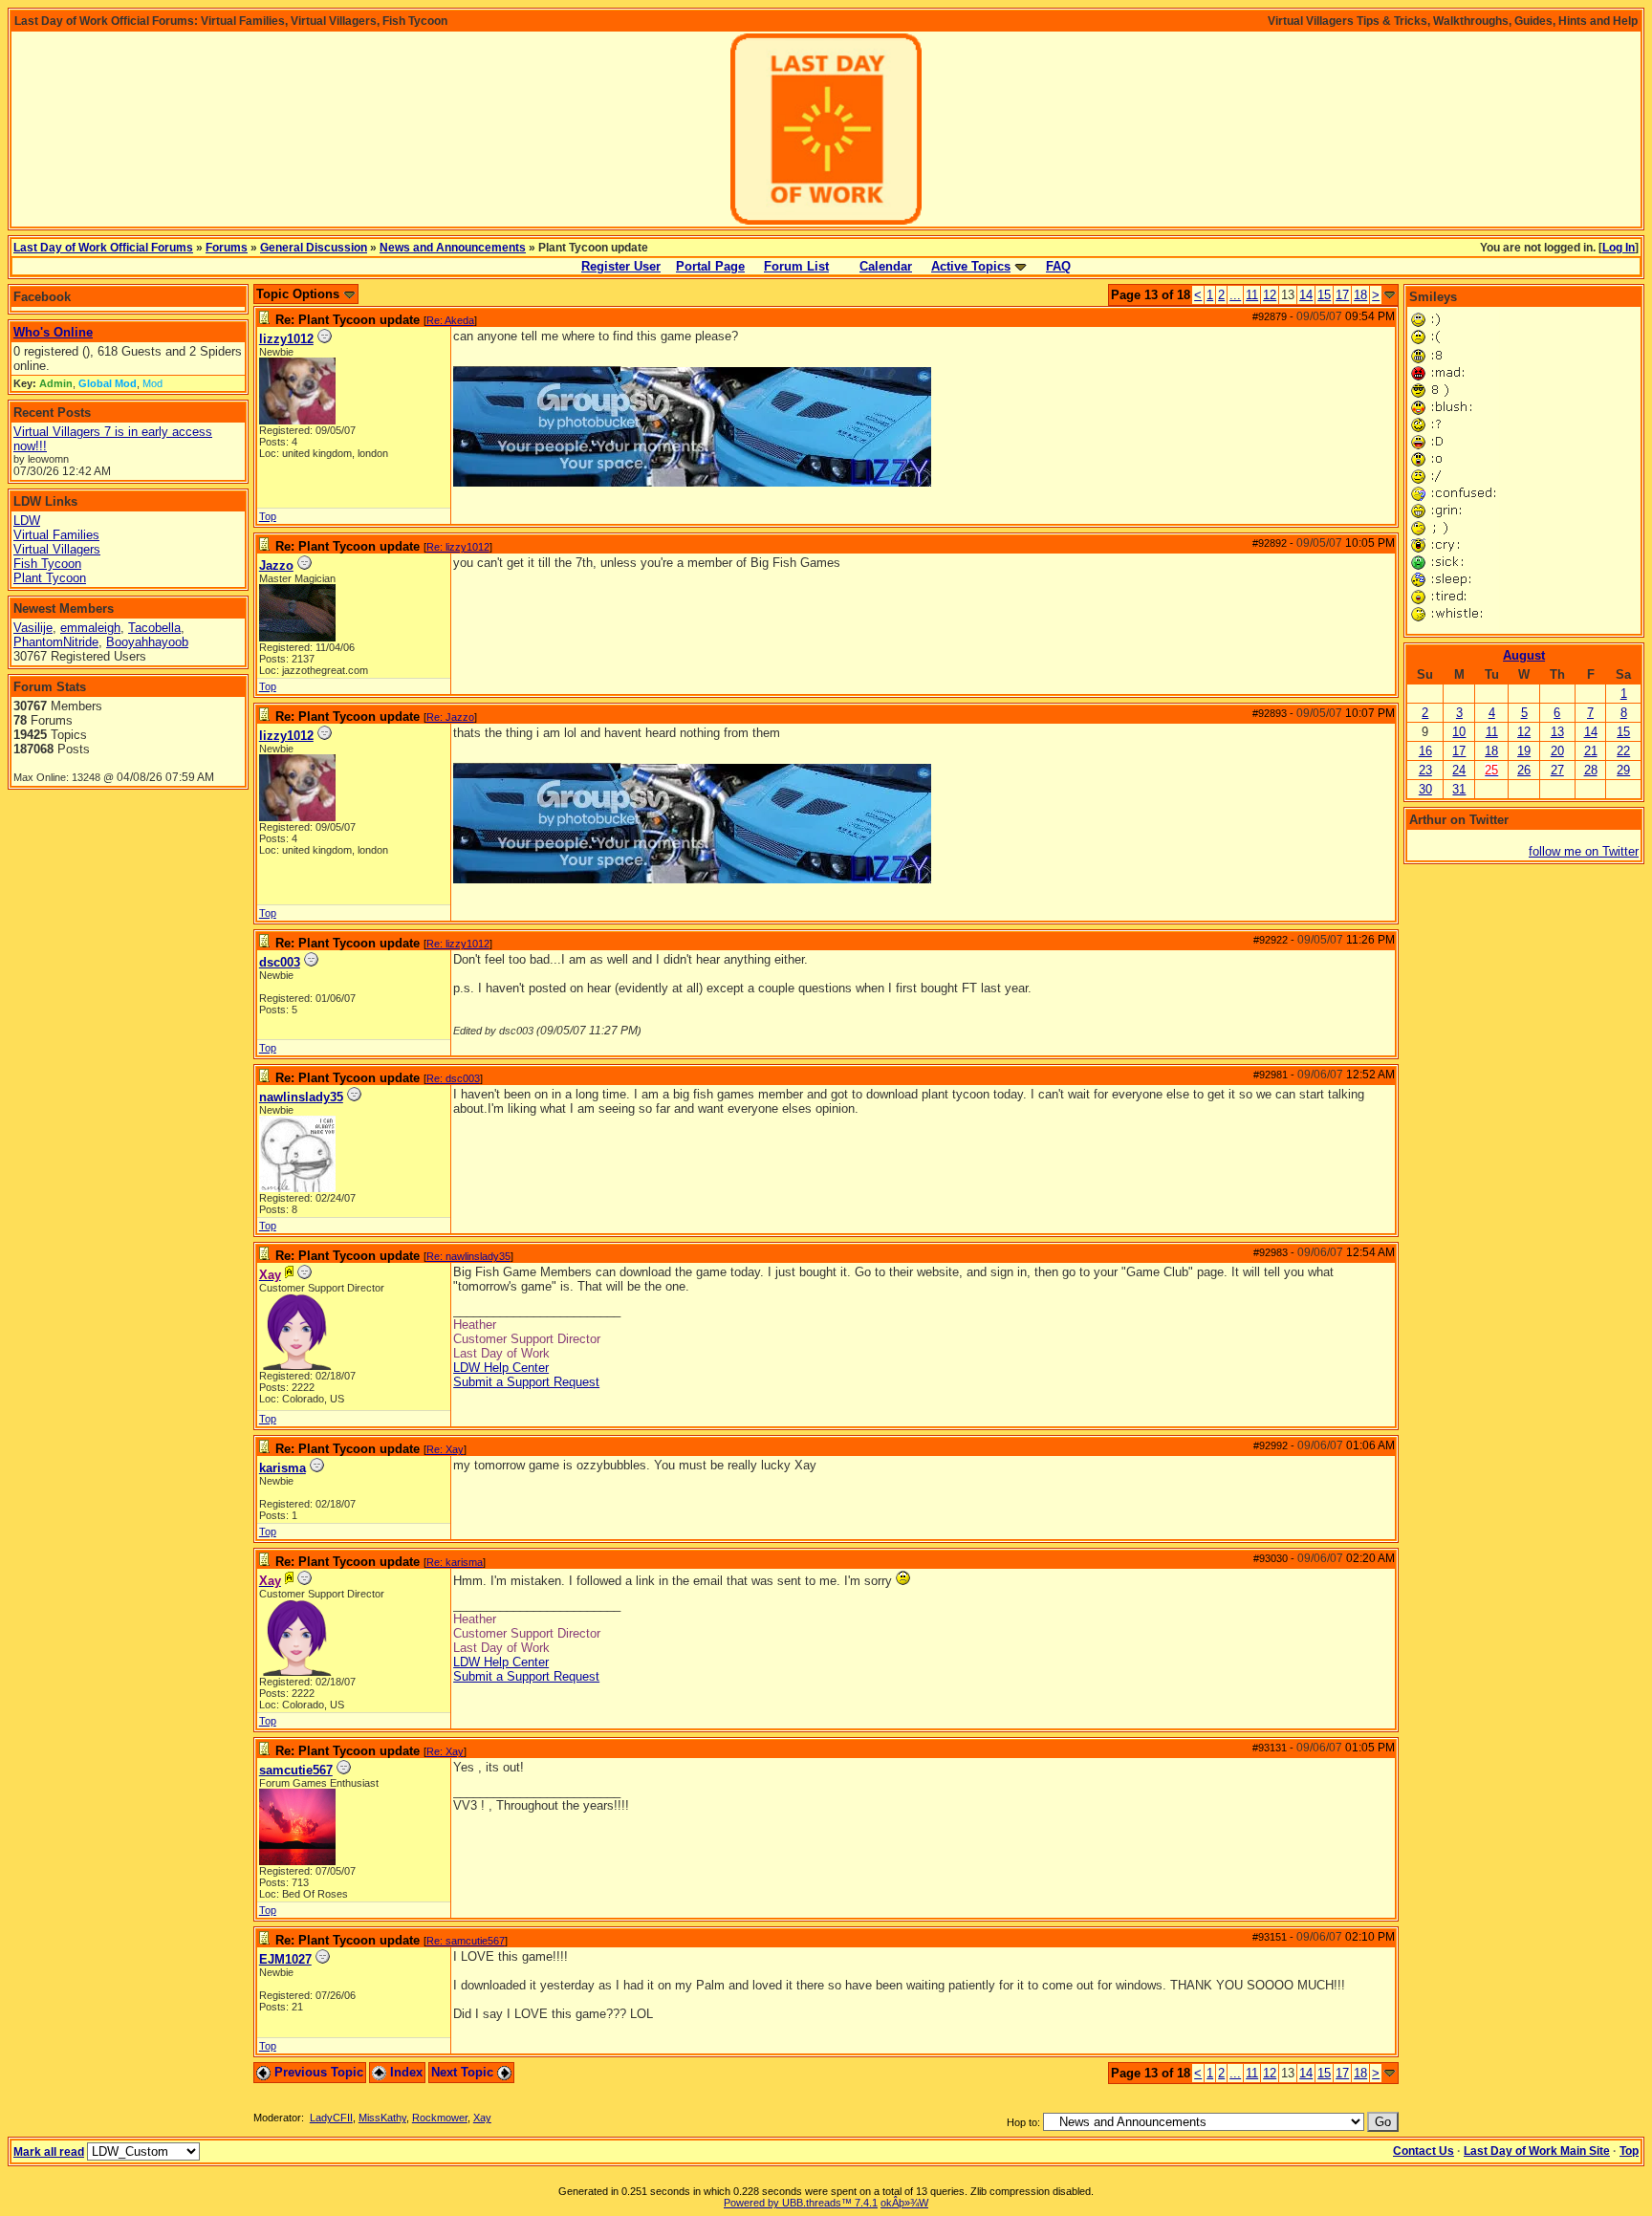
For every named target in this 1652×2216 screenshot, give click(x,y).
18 (1360, 295)
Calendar (886, 266)
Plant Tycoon (50, 578)
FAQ (1058, 266)
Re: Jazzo (450, 717)
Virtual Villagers (57, 549)
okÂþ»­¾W (904, 2203)
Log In (1619, 248)
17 (1342, 295)
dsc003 (280, 962)
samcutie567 (296, 1770)
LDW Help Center (501, 1368)
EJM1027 (285, 1959)
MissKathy (382, 2118)
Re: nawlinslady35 (468, 1256)
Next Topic (464, 2072)
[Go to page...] (1390, 295)
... (1235, 295)
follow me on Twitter (1584, 851)
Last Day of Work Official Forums (103, 248)
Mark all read (49, 2152)
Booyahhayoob (147, 642)
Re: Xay (445, 1449)
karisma (283, 1468)
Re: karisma (455, 1562)
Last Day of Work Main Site (1537, 2151)
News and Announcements (453, 248)
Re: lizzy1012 (458, 547)
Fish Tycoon (47, 564)
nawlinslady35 (301, 1097)
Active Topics (971, 266)
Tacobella (154, 628)
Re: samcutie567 (466, 1941)
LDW (27, 521)
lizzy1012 (286, 339)
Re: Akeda (450, 320)
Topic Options (300, 294)
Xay (482, 2118)
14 (1306, 295)
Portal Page (710, 266)
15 (1324, 295)
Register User (621, 266)
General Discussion (314, 248)
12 (1270, 295)
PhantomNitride (56, 642)
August (1524, 655)
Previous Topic (317, 2072)
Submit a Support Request (526, 1382)
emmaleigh (90, 628)
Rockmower (440, 2118)
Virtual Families (56, 535)
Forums (227, 248)
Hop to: (1023, 2122)
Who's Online (53, 332)
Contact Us (1424, 2151)
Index (404, 2072)
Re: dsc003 (453, 1078)
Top (268, 516)
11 (1252, 295)
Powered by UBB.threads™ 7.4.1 (801, 2203)
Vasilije (33, 628)
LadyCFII (331, 2118)
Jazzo (276, 565)
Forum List (796, 266)
